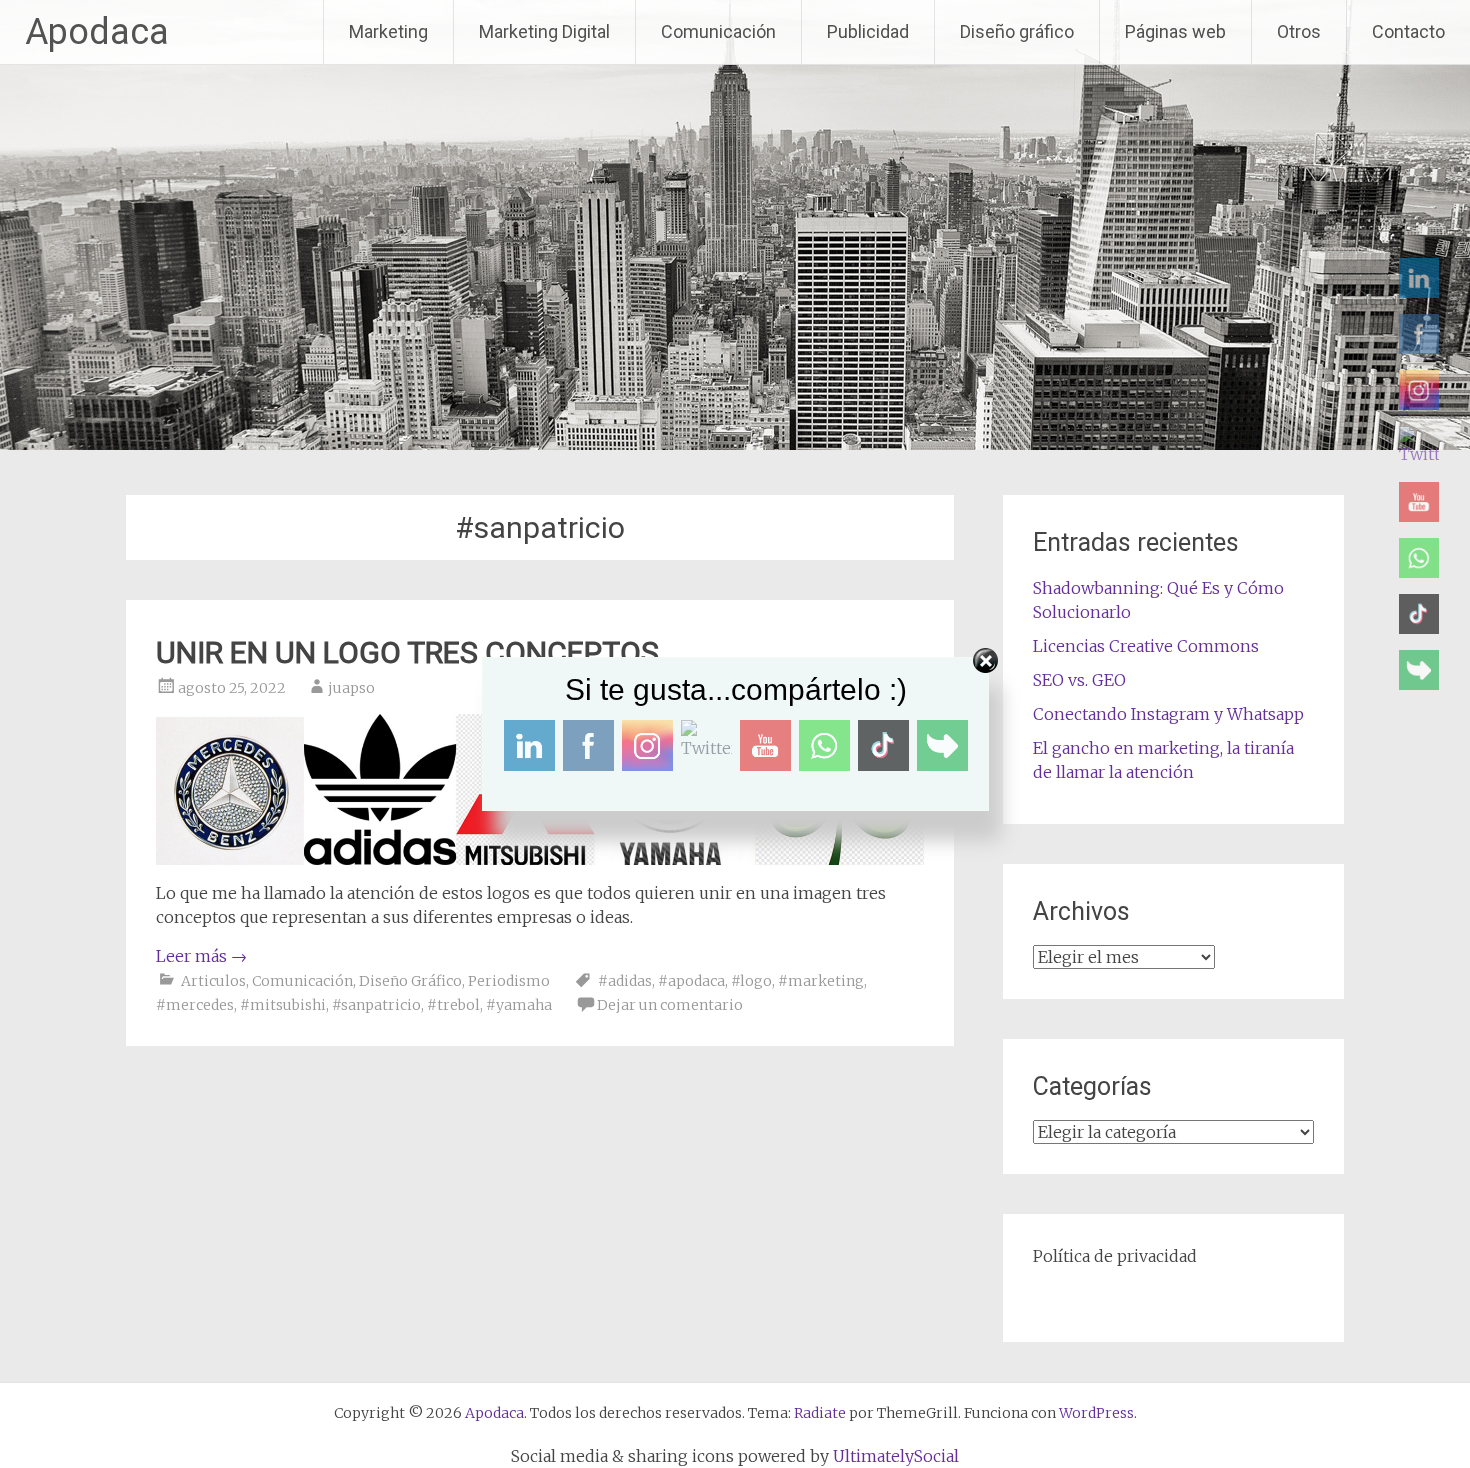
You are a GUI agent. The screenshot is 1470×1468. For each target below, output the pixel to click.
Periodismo (509, 981)
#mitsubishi (283, 1005)
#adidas (625, 981)
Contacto (1408, 31)
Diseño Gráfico (410, 981)
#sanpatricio (376, 1005)
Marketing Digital (544, 31)
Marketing (388, 31)
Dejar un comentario (670, 1005)
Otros (1299, 31)
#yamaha (519, 1005)
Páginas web (1175, 31)
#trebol (453, 1005)
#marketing (821, 981)
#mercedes (195, 1005)
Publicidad (868, 31)
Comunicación (718, 31)
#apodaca (691, 981)
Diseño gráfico (1017, 31)
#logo (751, 981)
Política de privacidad (1115, 1256)
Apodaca (97, 32)
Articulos (213, 981)
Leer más (201, 956)
